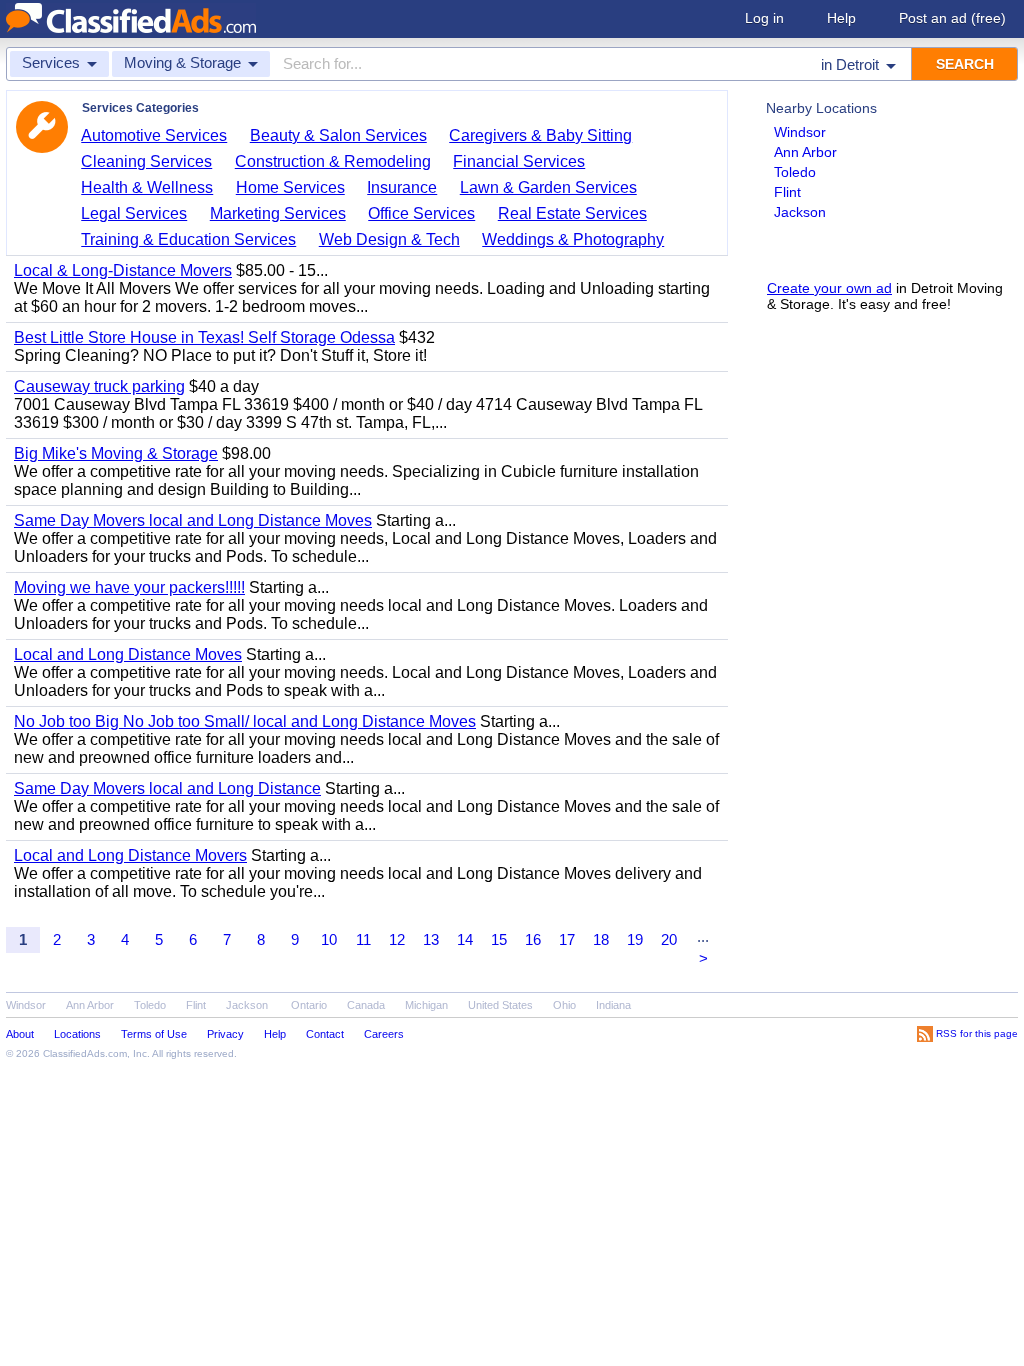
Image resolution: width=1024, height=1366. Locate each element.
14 (465, 939)
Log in (764, 18)
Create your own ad (829, 288)
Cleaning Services (146, 161)
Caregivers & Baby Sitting (540, 135)
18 (601, 939)
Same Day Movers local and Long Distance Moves (193, 520)
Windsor (800, 132)
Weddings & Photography (573, 239)
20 (669, 939)
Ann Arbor (805, 152)
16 (533, 939)
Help (841, 18)
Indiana (613, 1005)
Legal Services (134, 213)
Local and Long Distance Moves (128, 654)
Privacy (225, 1034)
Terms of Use (154, 1034)
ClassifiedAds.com (85, 1053)
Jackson (800, 212)
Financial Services (519, 161)
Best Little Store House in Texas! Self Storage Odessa (204, 337)
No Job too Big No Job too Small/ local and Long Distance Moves (245, 721)
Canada (366, 1005)
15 (499, 939)
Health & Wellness (147, 187)
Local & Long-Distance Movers (123, 270)
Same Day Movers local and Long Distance (167, 788)
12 (397, 939)
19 (635, 939)
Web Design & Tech (389, 239)
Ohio (564, 1005)
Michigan (426, 1005)
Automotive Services (154, 135)
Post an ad (952, 18)
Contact (325, 1034)
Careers (384, 1034)
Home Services (290, 187)
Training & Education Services (188, 239)
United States (500, 1005)
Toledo (795, 172)
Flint (787, 192)
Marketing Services (278, 213)
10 (329, 939)
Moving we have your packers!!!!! (129, 587)
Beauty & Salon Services (338, 135)
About (20, 1034)
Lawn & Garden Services (548, 187)
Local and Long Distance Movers (130, 855)
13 (431, 939)
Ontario (309, 1005)
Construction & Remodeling (333, 161)
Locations (77, 1034)
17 (567, 939)
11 (363, 939)
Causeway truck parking (99, 386)
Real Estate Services (572, 213)
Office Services (421, 213)
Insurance (402, 187)
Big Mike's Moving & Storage (116, 453)
